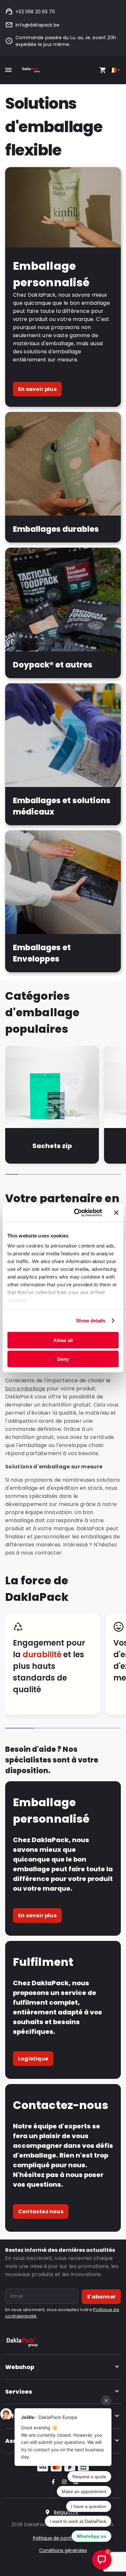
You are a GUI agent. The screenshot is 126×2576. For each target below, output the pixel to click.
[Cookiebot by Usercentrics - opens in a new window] (76, 1213)
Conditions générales (63, 2550)
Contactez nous (41, 2211)
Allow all (63, 1340)
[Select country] (115, 70)
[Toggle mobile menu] (8, 70)
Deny (63, 1359)
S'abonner (101, 2297)
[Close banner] (116, 1213)
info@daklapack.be (37, 25)
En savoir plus (37, 389)
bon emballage (25, 1389)
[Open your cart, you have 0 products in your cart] (103, 70)
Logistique (33, 2059)
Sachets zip (52, 1146)
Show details (91, 1321)
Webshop (20, 2367)
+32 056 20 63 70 (35, 12)
